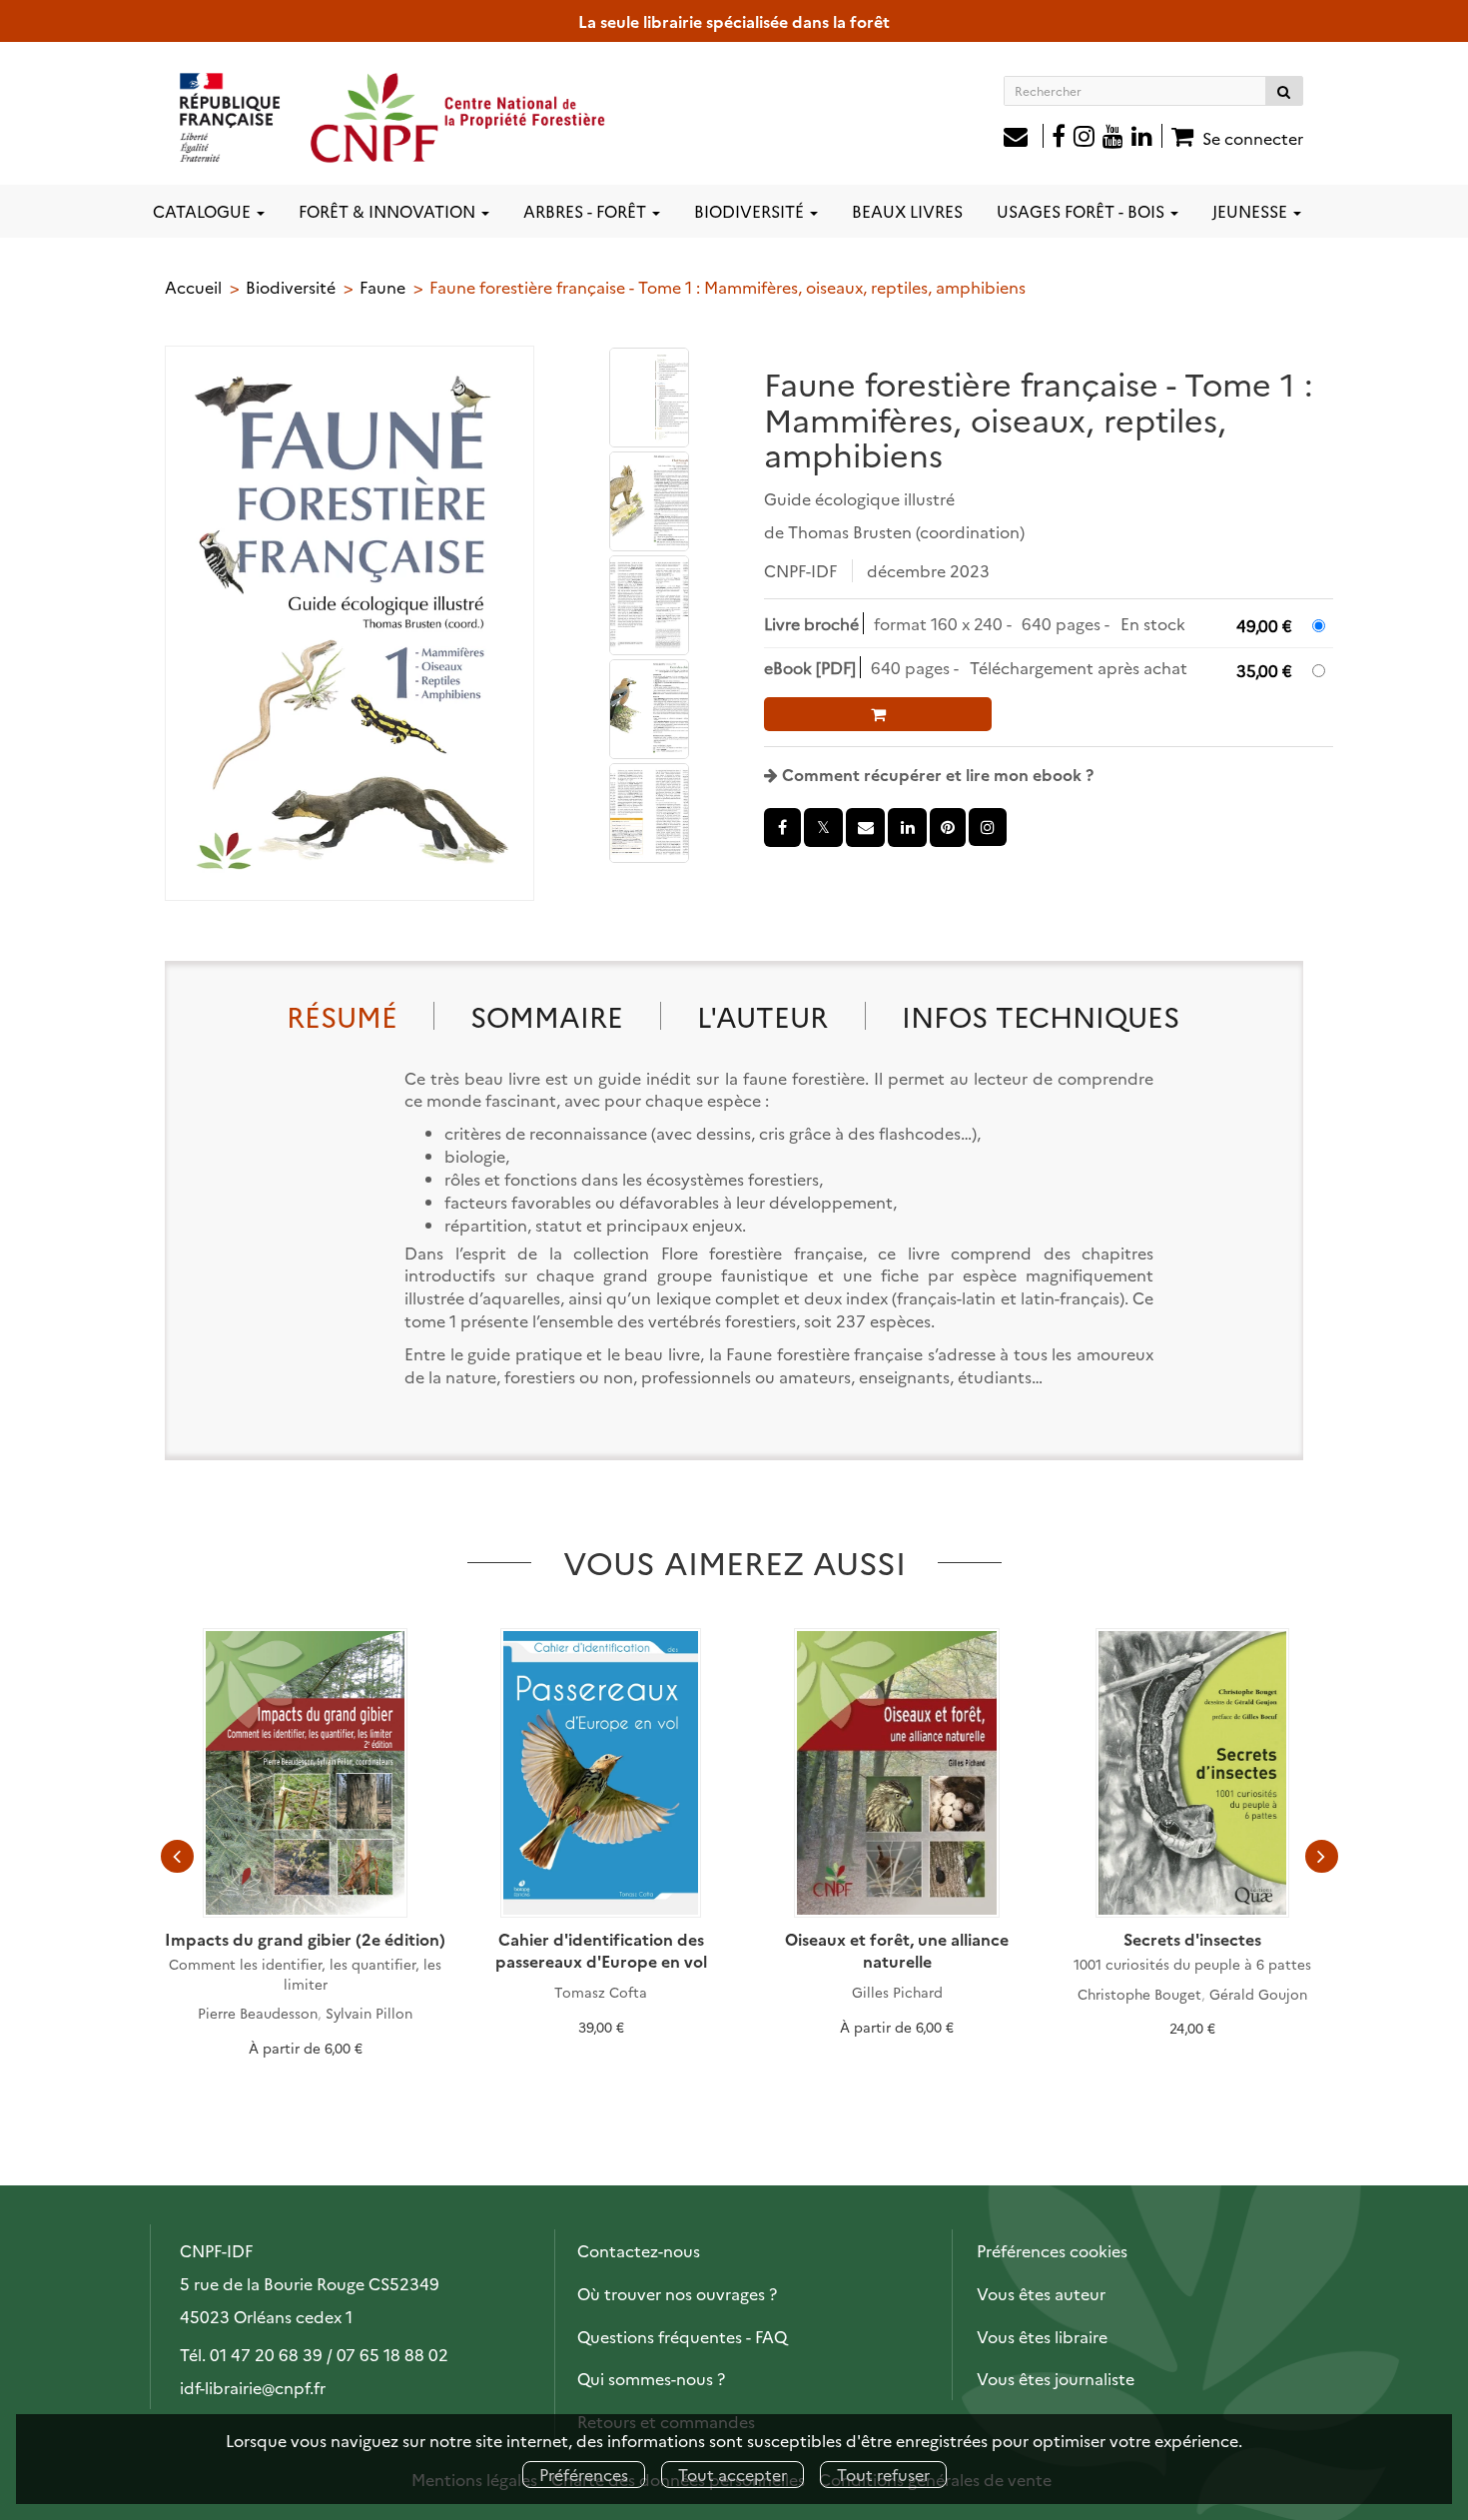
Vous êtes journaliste (1056, 2378)
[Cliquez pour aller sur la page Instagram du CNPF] (1084, 138)
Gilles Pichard (897, 1992)
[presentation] (177, 1857)
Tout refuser (883, 2474)
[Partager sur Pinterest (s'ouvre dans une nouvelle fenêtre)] (948, 828)
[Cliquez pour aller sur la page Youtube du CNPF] (1113, 138)
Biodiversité (291, 287)
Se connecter (1253, 138)
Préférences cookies (1052, 2250)
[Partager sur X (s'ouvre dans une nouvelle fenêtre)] (823, 828)
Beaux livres (907, 211)
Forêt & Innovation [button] (389, 211)
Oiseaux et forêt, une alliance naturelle (897, 1950)
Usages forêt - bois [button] (1083, 211)
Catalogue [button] (204, 211)
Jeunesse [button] (1252, 211)
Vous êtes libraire (1042, 2336)
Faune (382, 287)
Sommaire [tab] (547, 1015)
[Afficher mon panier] (1180, 136)
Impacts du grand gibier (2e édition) (305, 1939)
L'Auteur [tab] (762, 1015)
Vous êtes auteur (1041, 2293)
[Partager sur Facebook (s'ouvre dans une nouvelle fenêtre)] (782, 828)
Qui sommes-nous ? (651, 2378)
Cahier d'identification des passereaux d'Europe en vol (601, 1950)
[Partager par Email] (865, 828)
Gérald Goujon (1258, 1994)
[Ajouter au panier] (878, 714)
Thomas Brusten (850, 531)
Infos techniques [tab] (1041, 1015)
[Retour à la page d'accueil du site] (393, 117)
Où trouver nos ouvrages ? (677, 2293)
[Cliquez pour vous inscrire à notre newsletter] (1024, 138)
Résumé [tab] (342, 1015)
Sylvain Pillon (369, 2013)
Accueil (193, 287)
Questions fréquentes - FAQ (682, 2336)
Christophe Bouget (1139, 1994)
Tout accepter (733, 2474)
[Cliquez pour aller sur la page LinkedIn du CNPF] (1147, 138)
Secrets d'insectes (1192, 1939)
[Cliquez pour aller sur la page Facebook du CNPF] (1059, 138)
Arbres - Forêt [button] (587, 211)
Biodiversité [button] (751, 211)
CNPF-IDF (800, 570)
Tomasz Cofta (601, 1992)
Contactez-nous (639, 2250)
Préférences (584, 2474)
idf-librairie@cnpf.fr (253, 2387)
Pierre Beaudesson (258, 2013)
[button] (350, 623)
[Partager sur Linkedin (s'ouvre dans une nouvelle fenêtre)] (907, 828)
